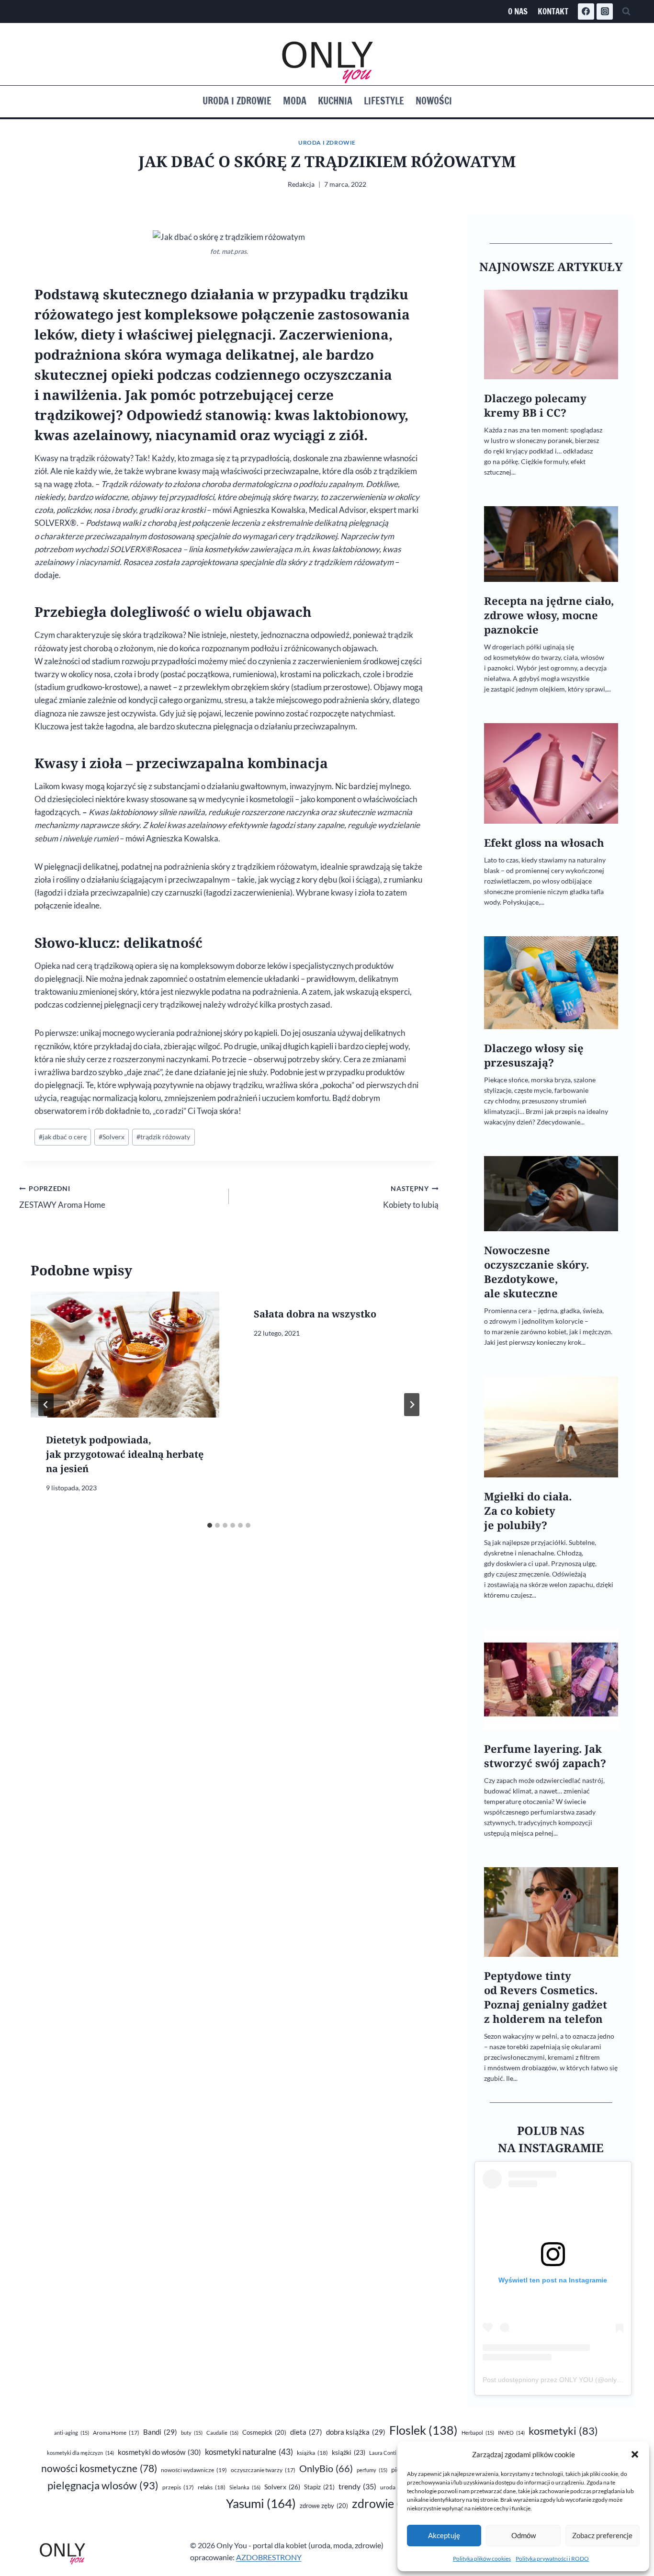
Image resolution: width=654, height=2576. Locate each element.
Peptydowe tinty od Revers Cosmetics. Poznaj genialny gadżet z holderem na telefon (546, 1997)
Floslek (423, 2430)
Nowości (434, 101)
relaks (212, 2487)
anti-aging (72, 2433)
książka (312, 2453)
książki (349, 2452)
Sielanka (245, 2487)
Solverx (112, 1137)
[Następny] (412, 1405)
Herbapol (478, 2433)
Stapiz (319, 2487)
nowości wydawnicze (194, 2470)
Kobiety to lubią (411, 1197)
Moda (295, 101)
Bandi (160, 2432)
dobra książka (356, 2432)
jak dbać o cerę (63, 1137)
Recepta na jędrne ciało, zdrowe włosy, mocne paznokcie (549, 615)
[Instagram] (605, 11)
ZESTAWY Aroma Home (62, 1197)
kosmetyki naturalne (249, 2452)
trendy (357, 2486)
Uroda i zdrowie (237, 101)
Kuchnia (335, 101)
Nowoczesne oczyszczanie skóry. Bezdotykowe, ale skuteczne (536, 1272)
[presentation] (125, 1355)
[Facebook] (586, 11)
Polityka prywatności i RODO (552, 2559)
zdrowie (389, 2503)
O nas (518, 11)
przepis (178, 2487)
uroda (394, 2487)
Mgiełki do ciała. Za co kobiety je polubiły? (528, 1511)
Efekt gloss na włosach (544, 843)
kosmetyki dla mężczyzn (80, 2453)
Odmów (524, 2535)
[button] (635, 2454)
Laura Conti (388, 2453)
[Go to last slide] (46, 1405)
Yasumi (261, 2503)
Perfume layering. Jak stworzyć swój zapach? (545, 1756)
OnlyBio (326, 2468)
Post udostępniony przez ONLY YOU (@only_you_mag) (567, 2380)
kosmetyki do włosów (159, 2452)
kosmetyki (563, 2431)
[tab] (210, 1525)
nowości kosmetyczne (99, 2468)
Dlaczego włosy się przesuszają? (534, 1055)
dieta (306, 2432)
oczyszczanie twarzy (263, 2470)
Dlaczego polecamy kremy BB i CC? (535, 405)
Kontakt (553, 11)
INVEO (511, 2433)
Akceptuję (444, 2535)
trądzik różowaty (163, 1137)
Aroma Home (116, 2433)
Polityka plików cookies (482, 2559)
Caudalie (222, 2433)
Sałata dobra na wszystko (315, 1314)
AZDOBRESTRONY (269, 2557)
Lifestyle (384, 101)
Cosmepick (264, 2432)
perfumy (372, 2470)
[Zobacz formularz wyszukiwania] (626, 11)
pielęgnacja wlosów (103, 2485)
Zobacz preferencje (602, 2535)
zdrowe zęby (324, 2506)
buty (192, 2433)
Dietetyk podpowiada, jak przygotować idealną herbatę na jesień (125, 1454)
